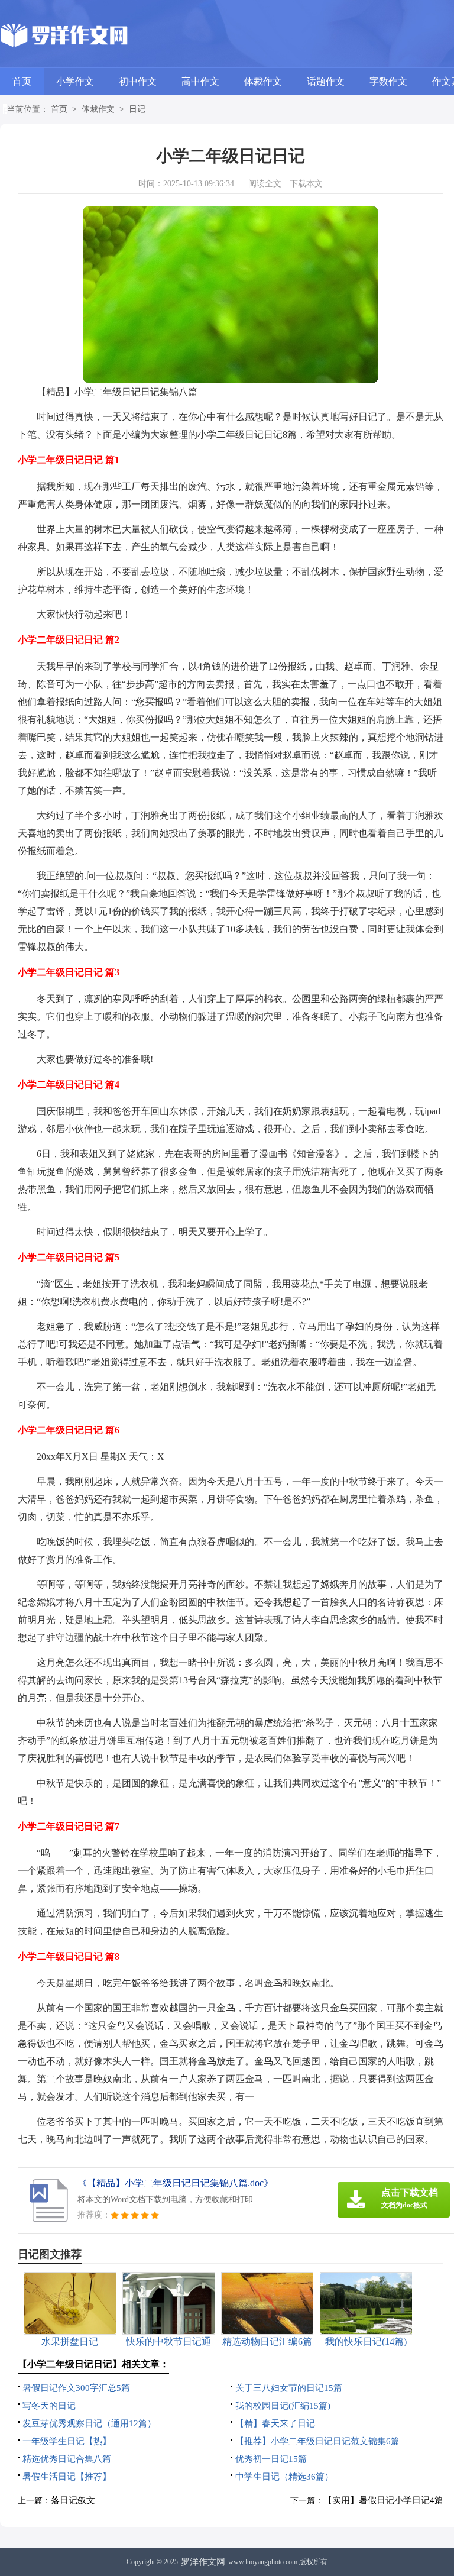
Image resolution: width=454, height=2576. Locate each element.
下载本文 (306, 184)
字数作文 (388, 81)
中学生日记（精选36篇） (284, 2477)
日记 (137, 109)
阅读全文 (265, 184)
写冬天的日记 (49, 2406)
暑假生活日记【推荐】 (67, 2477)
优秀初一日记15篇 (271, 2459)
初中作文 (138, 81)
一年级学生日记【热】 (67, 2441)
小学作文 (75, 81)
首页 (22, 81)
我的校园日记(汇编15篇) (283, 2406)
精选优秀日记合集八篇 (67, 2459)
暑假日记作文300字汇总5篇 (76, 2388)
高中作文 (200, 81)
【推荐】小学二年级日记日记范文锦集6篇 (317, 2441)
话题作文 (326, 81)
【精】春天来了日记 (275, 2423)
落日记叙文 (73, 2500)
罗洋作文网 (203, 2562)
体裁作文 (263, 81)
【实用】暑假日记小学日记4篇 (383, 2500)
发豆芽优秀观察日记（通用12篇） (89, 2423)
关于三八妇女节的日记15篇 (289, 2388)
